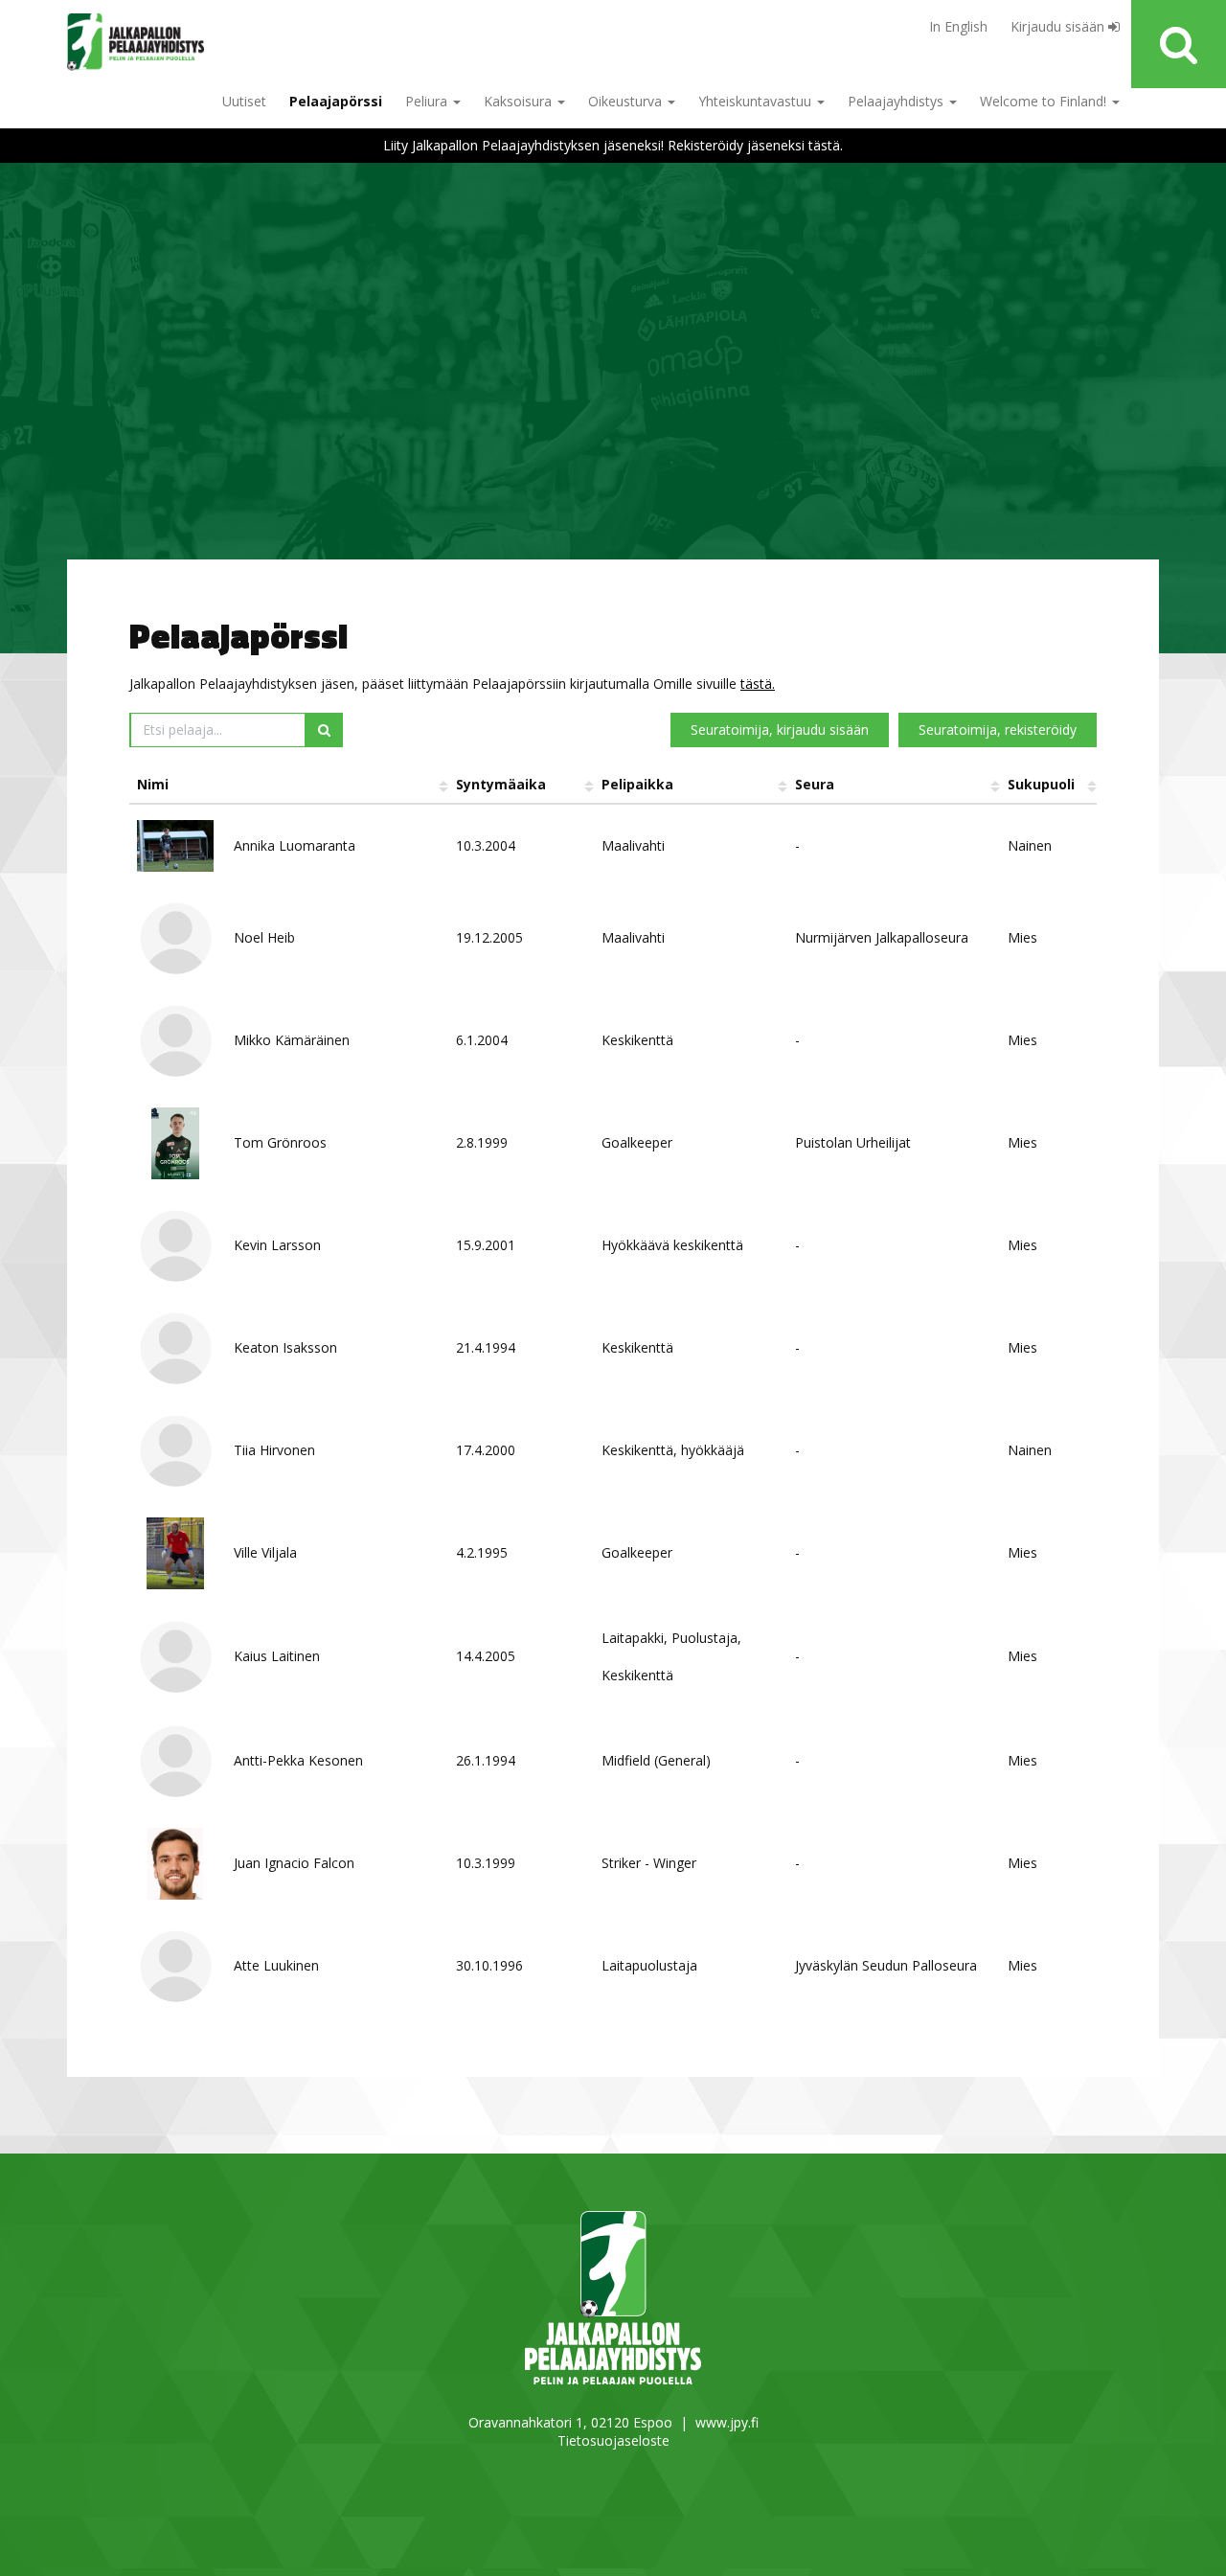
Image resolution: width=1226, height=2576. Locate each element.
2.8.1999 (482, 1142)
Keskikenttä (637, 1040)
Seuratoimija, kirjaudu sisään (780, 729)
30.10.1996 (489, 1965)
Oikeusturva (627, 101)
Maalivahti (633, 845)
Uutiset (244, 101)
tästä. (758, 684)
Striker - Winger (649, 1863)
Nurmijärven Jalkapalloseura (882, 937)
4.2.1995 (482, 1552)
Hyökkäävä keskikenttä (672, 1245)
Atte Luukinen (276, 1965)
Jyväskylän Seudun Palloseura (886, 1965)
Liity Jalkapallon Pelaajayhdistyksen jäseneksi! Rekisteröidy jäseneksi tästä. (613, 145)
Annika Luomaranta (295, 845)
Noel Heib (264, 937)
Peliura (428, 101)
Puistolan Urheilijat (853, 1142)
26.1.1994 (486, 1760)
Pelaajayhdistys (897, 101)
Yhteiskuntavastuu (757, 101)
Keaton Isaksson (285, 1347)
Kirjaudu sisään (1059, 26)
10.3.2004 (486, 845)
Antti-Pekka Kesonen (298, 1760)
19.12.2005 (489, 937)
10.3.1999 (486, 1863)
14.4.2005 (486, 1656)
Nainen (1030, 845)
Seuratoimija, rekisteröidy (998, 729)
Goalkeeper (637, 1142)
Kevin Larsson (277, 1245)
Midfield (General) (656, 1760)
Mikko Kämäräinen (292, 1040)
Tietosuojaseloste (613, 2440)
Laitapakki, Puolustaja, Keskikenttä (671, 1656)
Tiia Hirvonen (274, 1450)
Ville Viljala (265, 1552)
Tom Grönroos (280, 1142)
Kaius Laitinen (277, 1656)
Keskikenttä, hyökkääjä (673, 1450)
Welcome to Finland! (1045, 101)
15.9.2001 (486, 1245)
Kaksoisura (520, 101)
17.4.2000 (486, 1450)
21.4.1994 (486, 1347)
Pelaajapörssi (336, 101)
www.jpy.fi (727, 2422)
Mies (1022, 937)
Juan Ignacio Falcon (294, 1863)
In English (958, 26)
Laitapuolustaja (649, 1965)
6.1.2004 (482, 1040)
